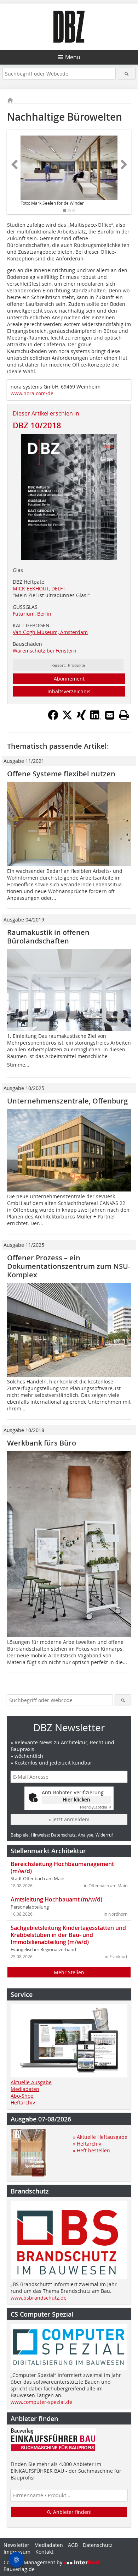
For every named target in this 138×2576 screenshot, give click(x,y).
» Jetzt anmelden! (69, 1819)
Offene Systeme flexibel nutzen (61, 774)
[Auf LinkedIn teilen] (96, 718)
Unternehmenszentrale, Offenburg (67, 1101)
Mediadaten (25, 2089)
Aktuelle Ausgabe (31, 2082)
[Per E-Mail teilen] (110, 715)
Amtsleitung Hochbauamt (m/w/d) (56, 1899)
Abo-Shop (22, 2096)
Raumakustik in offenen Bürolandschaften (48, 937)
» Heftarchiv (87, 2144)
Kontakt (44, 2552)
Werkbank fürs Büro (42, 1443)
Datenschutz (98, 2545)
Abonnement (69, 679)
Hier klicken (76, 1799)
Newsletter (16, 2545)
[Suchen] (127, 74)
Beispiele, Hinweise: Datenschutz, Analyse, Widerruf (62, 1835)
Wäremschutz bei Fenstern (45, 651)
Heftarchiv (23, 2102)
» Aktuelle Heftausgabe (100, 2137)
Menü (73, 57)
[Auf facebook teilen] (53, 718)
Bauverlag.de (19, 2569)
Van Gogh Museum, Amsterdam (50, 632)
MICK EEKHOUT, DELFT (39, 588)
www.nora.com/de (32, 393)
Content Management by (34, 2562)
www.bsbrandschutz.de (39, 2298)
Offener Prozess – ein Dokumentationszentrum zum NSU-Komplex (69, 1266)
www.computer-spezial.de (41, 2402)
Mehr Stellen (69, 1972)
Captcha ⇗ (96, 1807)
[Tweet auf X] (67, 718)
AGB (73, 2545)
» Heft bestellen (91, 2150)
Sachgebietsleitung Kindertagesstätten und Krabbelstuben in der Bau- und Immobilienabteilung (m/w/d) (68, 1935)
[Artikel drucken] (124, 715)
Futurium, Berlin (32, 614)
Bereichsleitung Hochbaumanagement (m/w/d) (62, 1867)
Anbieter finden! (72, 2512)
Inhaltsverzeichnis (69, 691)
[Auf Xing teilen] (81, 718)
